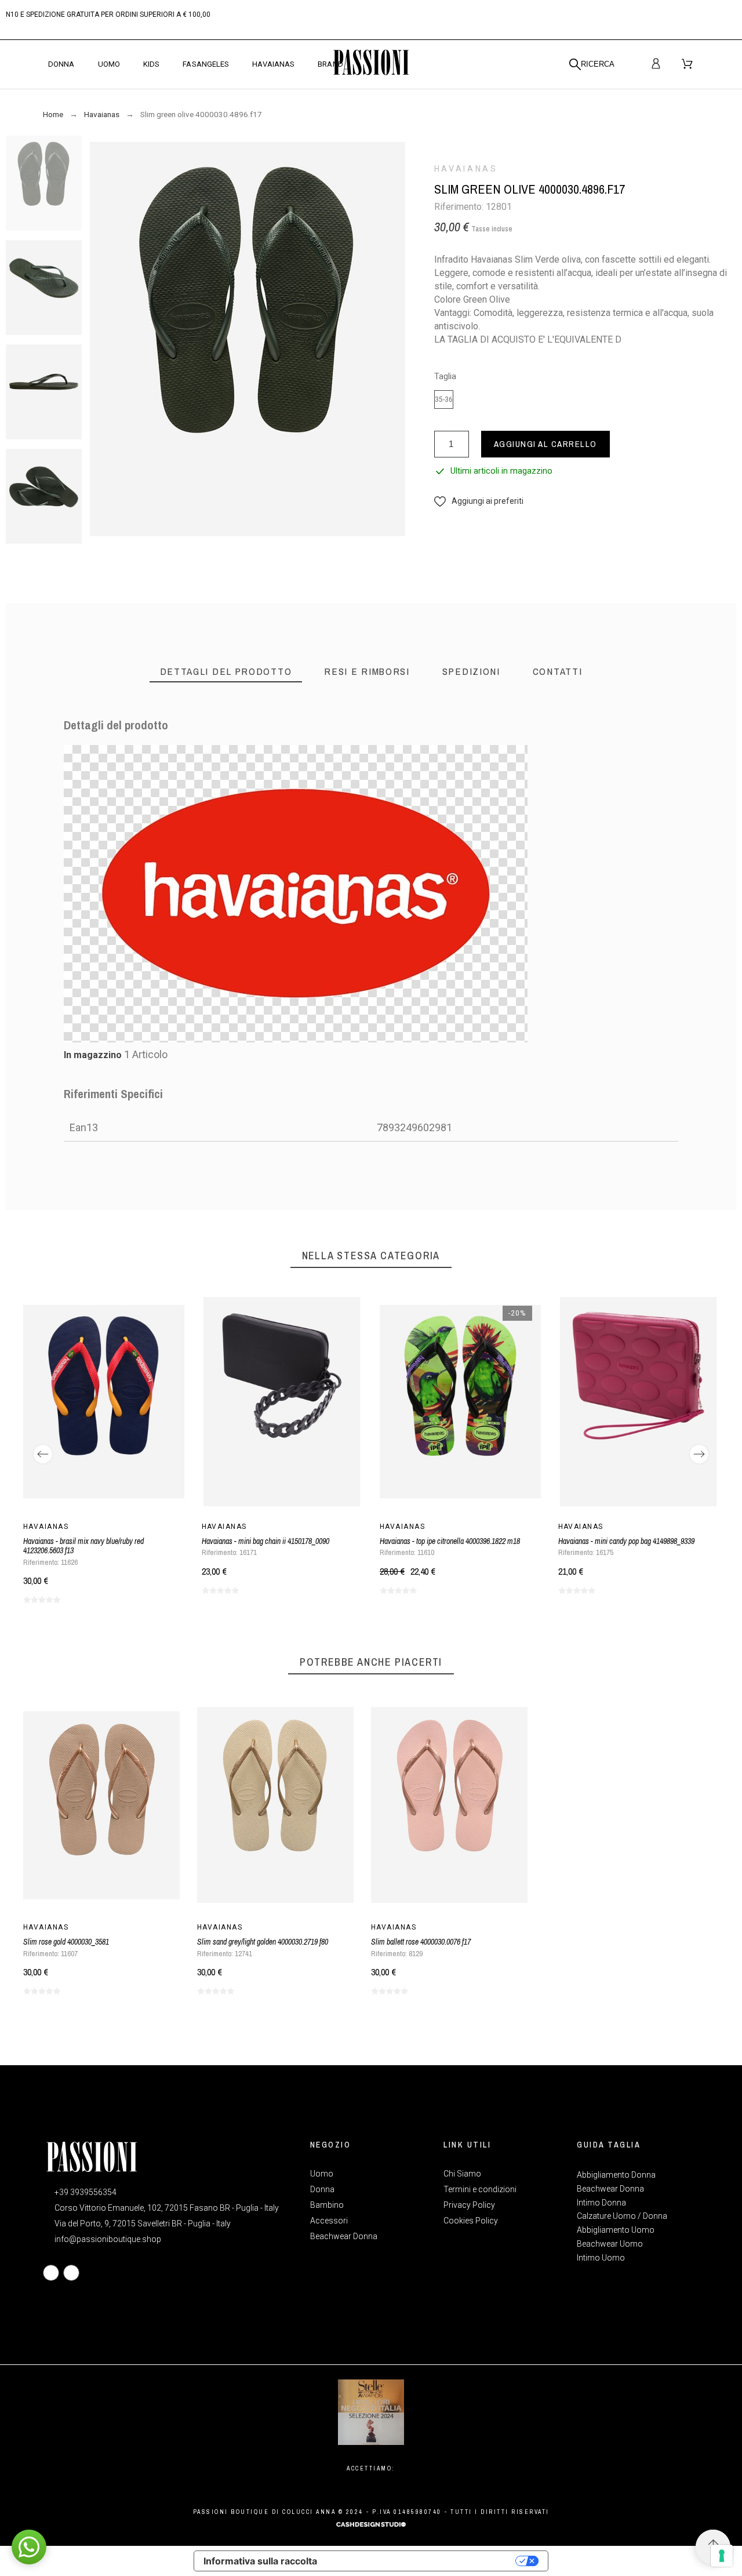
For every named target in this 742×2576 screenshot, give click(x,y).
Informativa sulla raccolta (260, 2561)
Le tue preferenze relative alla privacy (422, 2561)
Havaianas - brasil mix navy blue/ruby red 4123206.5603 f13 (83, 1546)
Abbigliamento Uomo (616, 2230)
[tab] (226, 672)
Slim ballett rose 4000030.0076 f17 (421, 1942)
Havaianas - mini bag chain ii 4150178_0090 (265, 1541)
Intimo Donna (601, 2203)
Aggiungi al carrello (545, 444)
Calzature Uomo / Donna (622, 2216)
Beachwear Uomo (610, 2244)
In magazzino (93, 1055)
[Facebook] (51, 2273)
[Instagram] (71, 2273)
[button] (479, 501)
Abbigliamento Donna (616, 2175)
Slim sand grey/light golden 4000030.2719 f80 (263, 1942)
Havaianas (466, 169)
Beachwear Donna (610, 2189)
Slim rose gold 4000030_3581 (66, 1942)
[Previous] (43, 1454)
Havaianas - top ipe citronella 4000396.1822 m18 (450, 1541)
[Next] (699, 1454)
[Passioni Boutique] (371, 64)
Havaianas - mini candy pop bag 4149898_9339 (626, 1541)
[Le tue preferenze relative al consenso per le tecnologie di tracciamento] (722, 2556)
